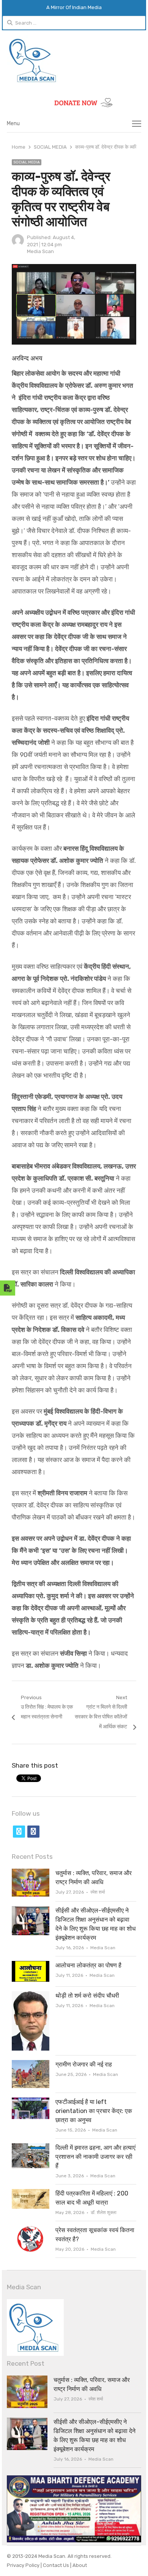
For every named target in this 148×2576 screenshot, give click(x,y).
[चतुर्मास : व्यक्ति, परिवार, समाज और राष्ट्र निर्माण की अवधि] (31, 1873)
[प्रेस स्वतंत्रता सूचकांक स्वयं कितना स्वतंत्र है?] (31, 2230)
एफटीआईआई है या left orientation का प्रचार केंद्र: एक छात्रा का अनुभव (94, 2111)
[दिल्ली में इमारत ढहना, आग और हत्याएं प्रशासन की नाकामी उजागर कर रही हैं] (31, 2148)
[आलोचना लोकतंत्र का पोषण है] (31, 1965)
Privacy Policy (24, 2565)
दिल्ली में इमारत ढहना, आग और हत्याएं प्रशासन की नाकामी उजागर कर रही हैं (95, 2157)
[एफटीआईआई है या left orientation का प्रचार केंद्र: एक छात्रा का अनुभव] (30, 2102)
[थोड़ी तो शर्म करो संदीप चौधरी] (31, 1996)
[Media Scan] (74, 60)
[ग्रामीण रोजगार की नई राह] (31, 2064)
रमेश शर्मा (98, 1892)
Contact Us (57, 2565)
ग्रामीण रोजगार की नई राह (84, 2064)
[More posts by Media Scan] (18, 245)
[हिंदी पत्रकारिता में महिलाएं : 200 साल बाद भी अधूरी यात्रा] (30, 2193)
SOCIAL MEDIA (27, 162)
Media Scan (40, 251)
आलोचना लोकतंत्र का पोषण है (88, 1965)
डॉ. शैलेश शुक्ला (104, 2212)
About (79, 2565)
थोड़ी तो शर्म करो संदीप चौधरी (87, 1996)
